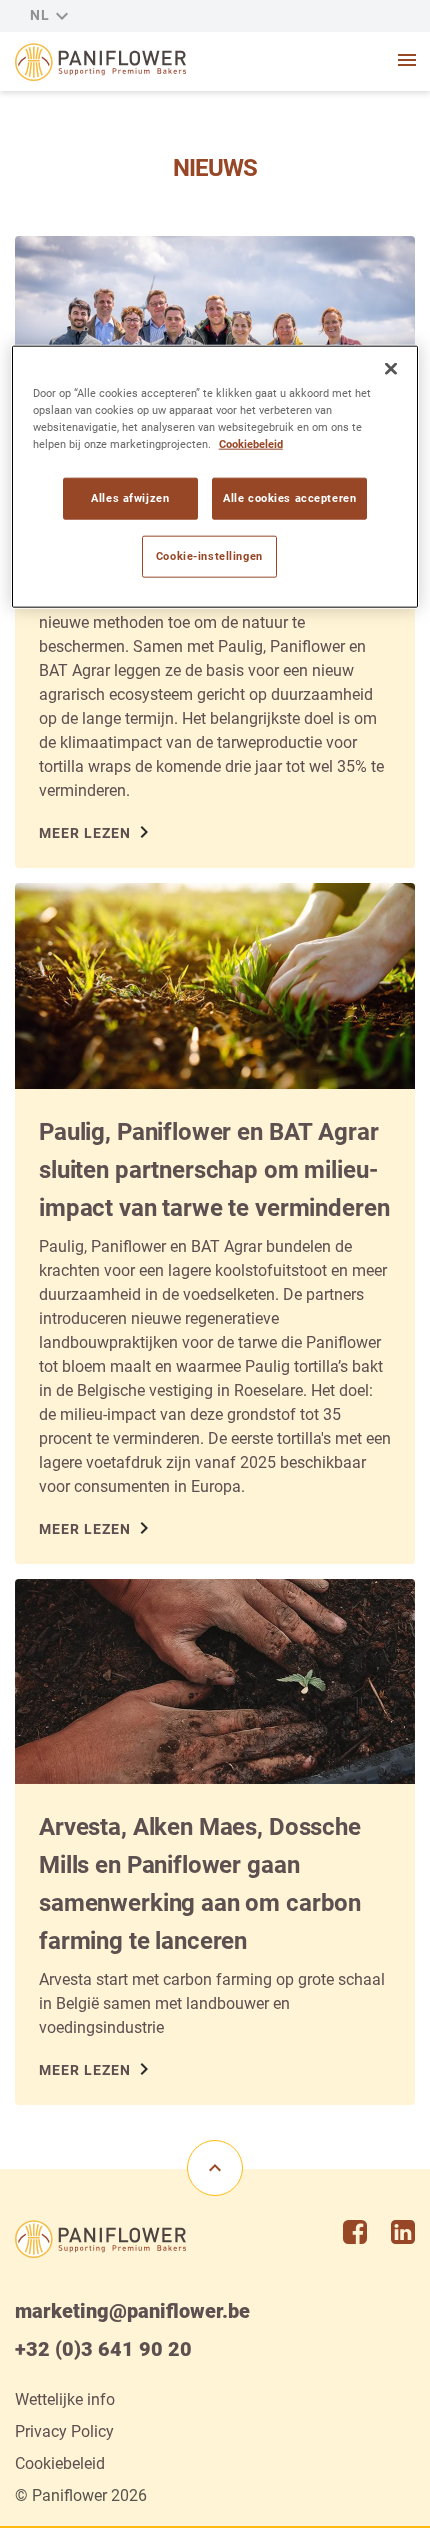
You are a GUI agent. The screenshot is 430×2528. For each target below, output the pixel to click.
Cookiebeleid (60, 2463)
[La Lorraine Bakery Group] (101, 62)
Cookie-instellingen (209, 556)
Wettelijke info (65, 2399)
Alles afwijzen (130, 498)
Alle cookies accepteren (289, 498)
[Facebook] (355, 2232)
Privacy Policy (64, 2431)
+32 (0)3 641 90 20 (103, 2349)
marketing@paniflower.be (132, 2311)
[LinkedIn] (403, 2232)
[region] (215, 477)
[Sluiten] (391, 369)
